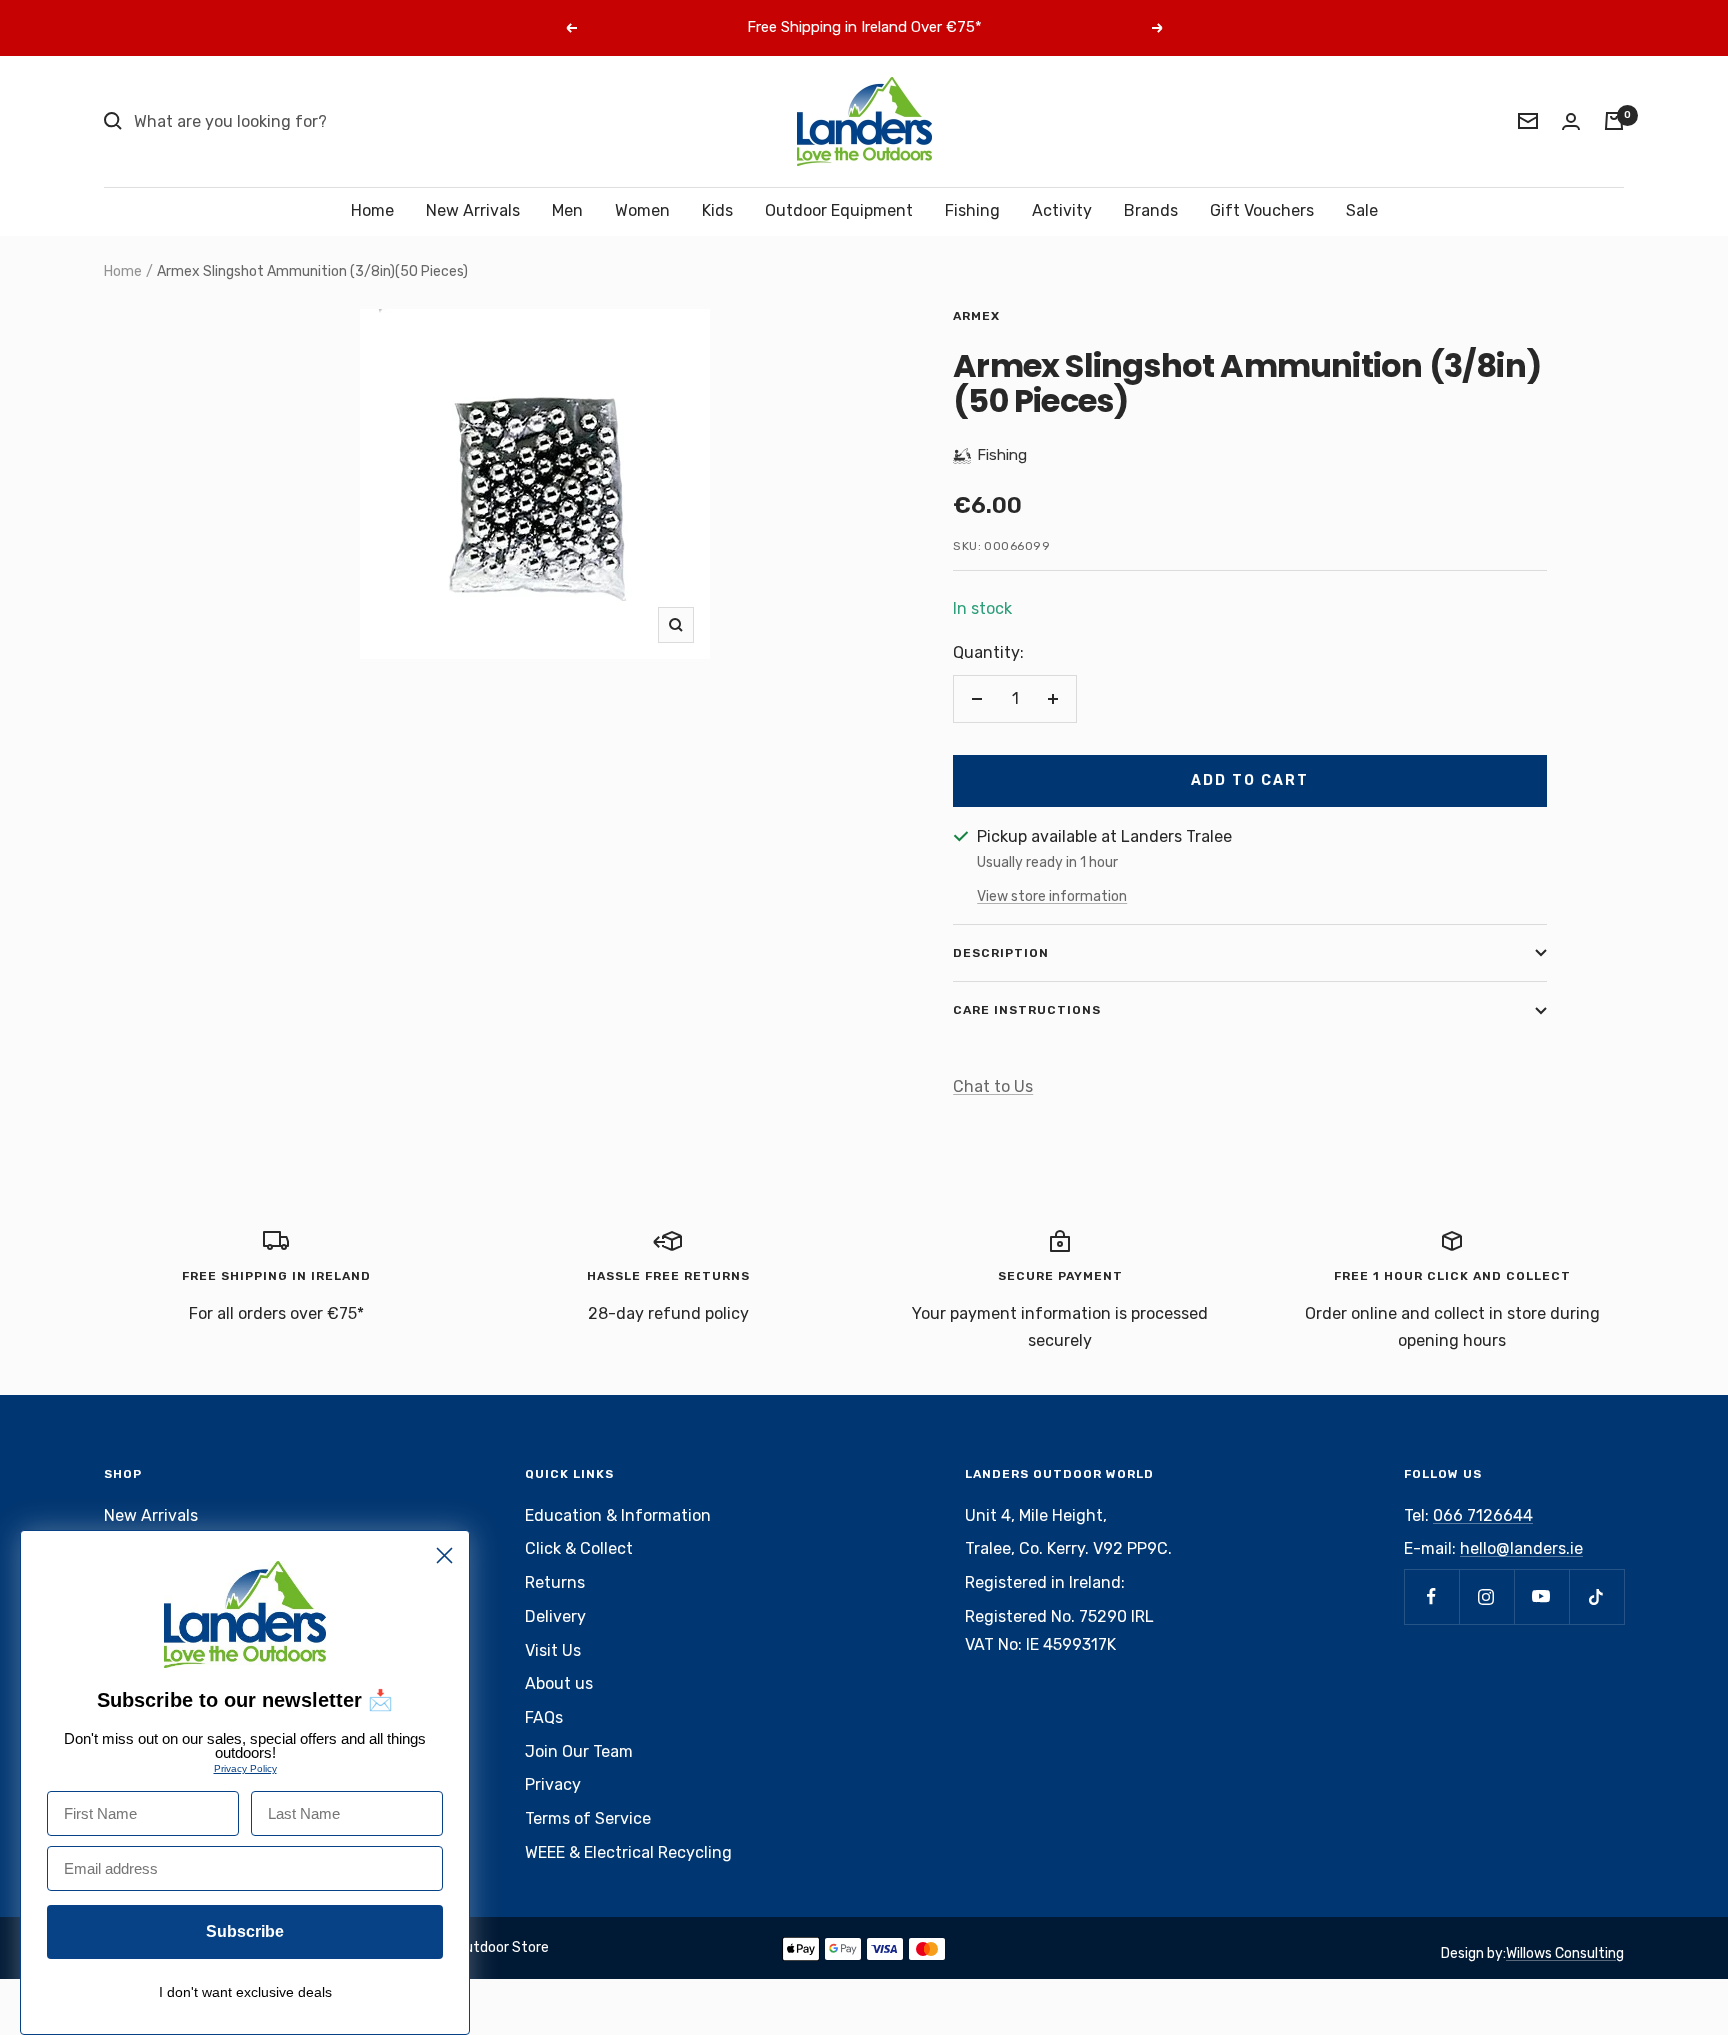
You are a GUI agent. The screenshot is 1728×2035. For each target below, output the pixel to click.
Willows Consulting (1565, 1953)
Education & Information (618, 1515)
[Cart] (1614, 121)
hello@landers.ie (1521, 1548)
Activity (1062, 210)
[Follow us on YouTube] (1541, 1596)
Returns (555, 1582)
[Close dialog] (444, 1555)
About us (559, 1683)
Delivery (555, 1616)
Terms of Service (588, 1818)
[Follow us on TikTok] (1596, 1596)
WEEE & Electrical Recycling (628, 1852)
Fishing (972, 210)
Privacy (553, 1784)
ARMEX (976, 316)
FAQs (544, 1717)
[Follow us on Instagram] (1486, 1596)
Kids (717, 210)
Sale (1362, 210)
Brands (1151, 210)
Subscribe (245, 1931)
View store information (1052, 896)
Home (372, 210)
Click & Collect (579, 1548)
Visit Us (553, 1650)
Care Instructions (1027, 1010)
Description (1001, 953)
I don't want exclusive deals (245, 1992)
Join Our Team (579, 1751)
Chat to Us (993, 1086)
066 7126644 (1483, 1515)
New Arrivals (473, 210)
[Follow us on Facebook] (1431, 1596)
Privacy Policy (245, 1768)
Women (642, 210)
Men (567, 210)
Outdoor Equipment (839, 210)
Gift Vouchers (1262, 210)
